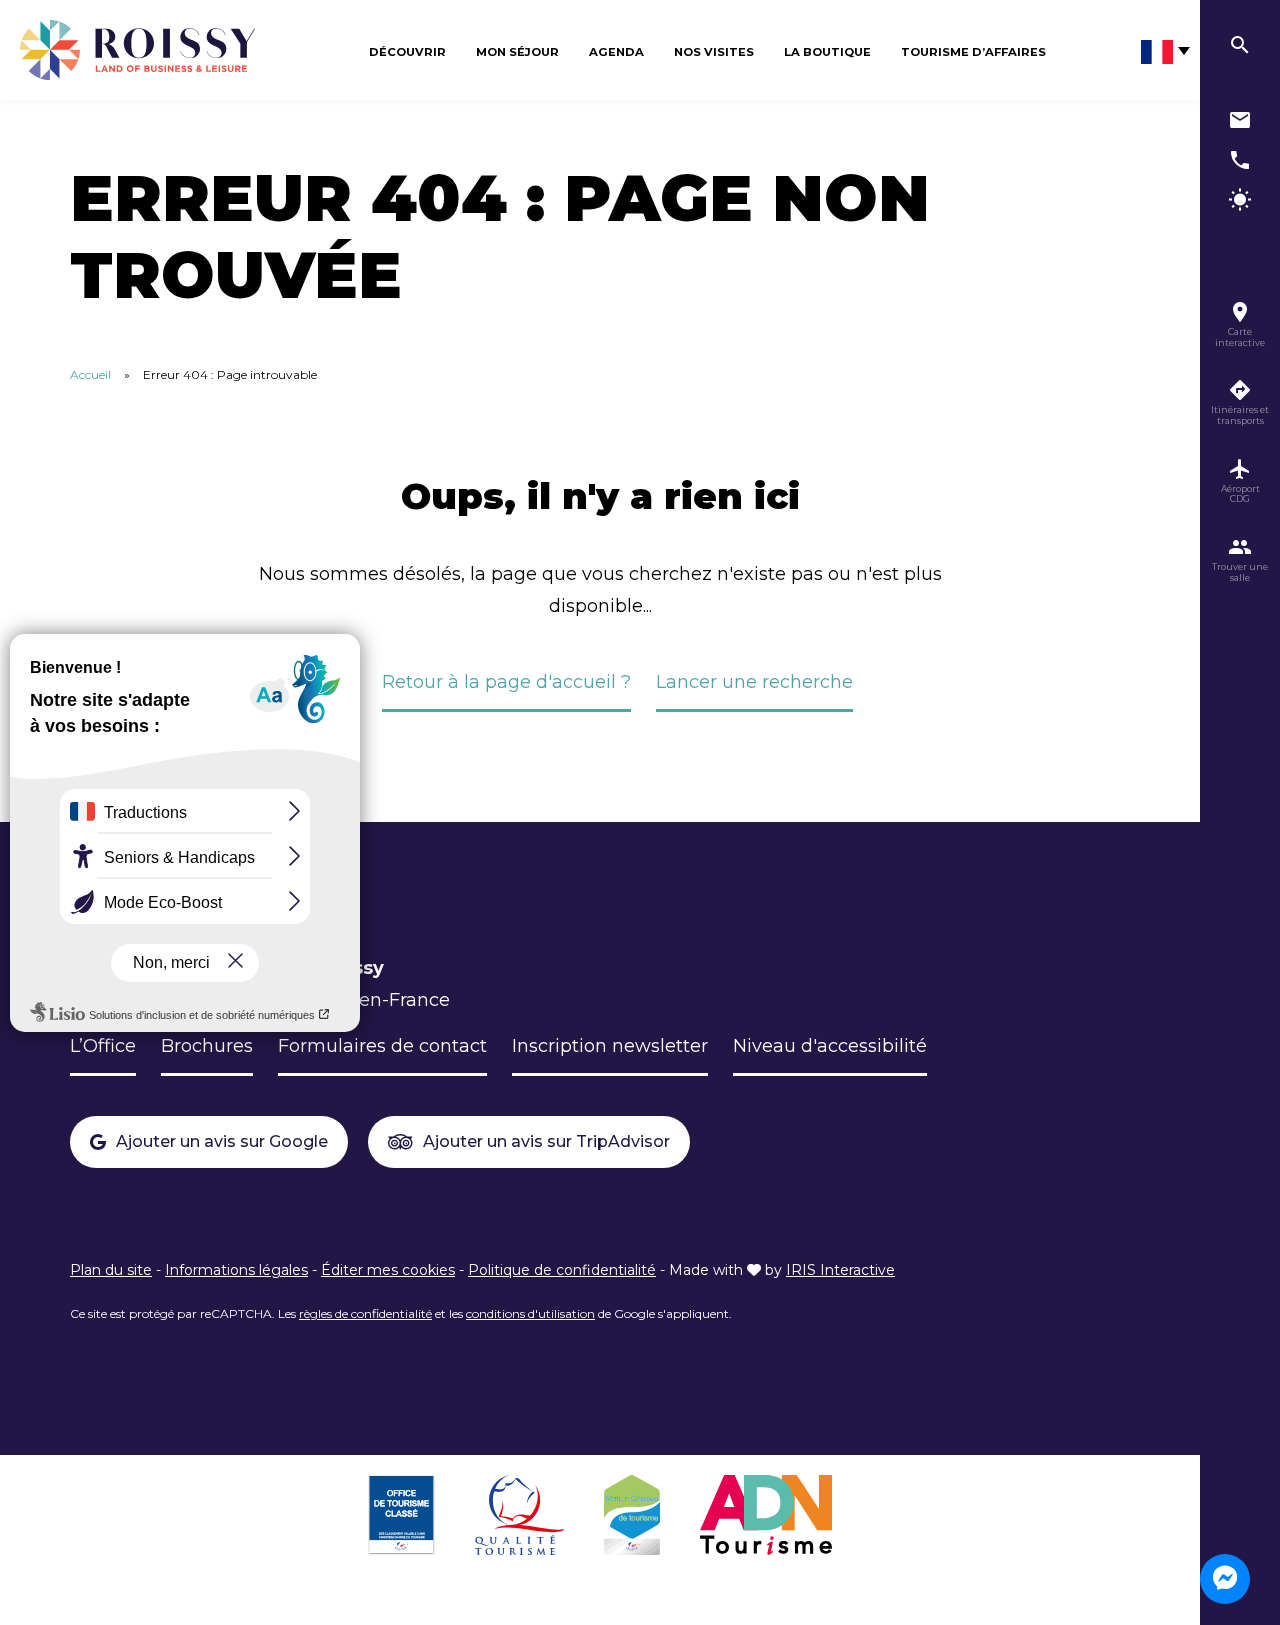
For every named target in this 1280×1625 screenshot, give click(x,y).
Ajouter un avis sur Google (222, 1141)
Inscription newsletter (610, 1046)
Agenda (616, 52)
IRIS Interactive (840, 1270)
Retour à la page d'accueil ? (506, 682)
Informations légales (236, 1270)
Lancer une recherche (754, 682)
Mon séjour (517, 52)
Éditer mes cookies (388, 1270)
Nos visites (714, 52)
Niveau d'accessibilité (830, 1046)
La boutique (827, 52)
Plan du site (111, 1270)
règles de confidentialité (365, 1313)
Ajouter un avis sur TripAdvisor (546, 1141)
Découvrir (407, 52)
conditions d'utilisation (530, 1313)
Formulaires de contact (382, 1046)
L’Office (103, 1046)
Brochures (207, 1046)
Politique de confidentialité (562, 1270)
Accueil (90, 374)
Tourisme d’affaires (973, 52)
